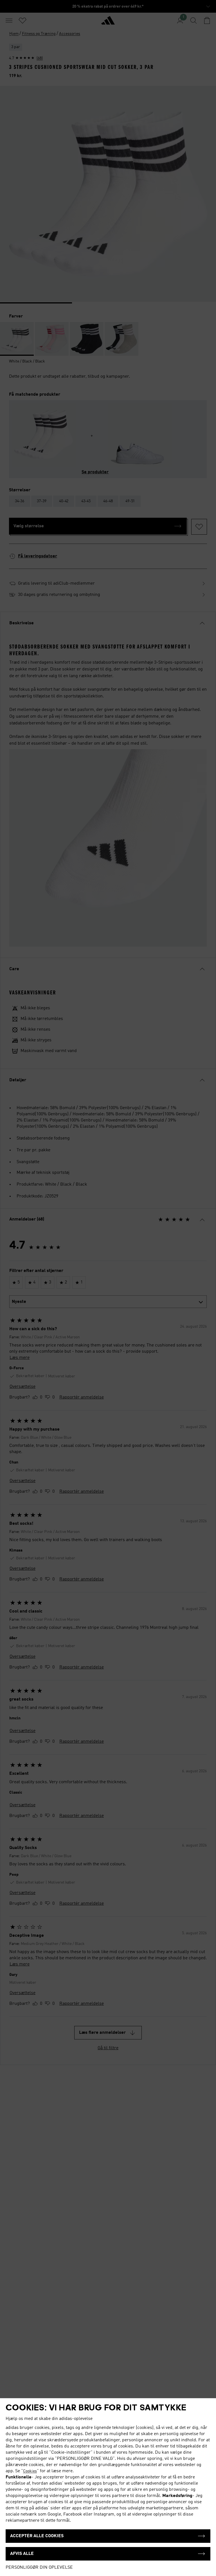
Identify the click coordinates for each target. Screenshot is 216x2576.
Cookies (30, 2471)
